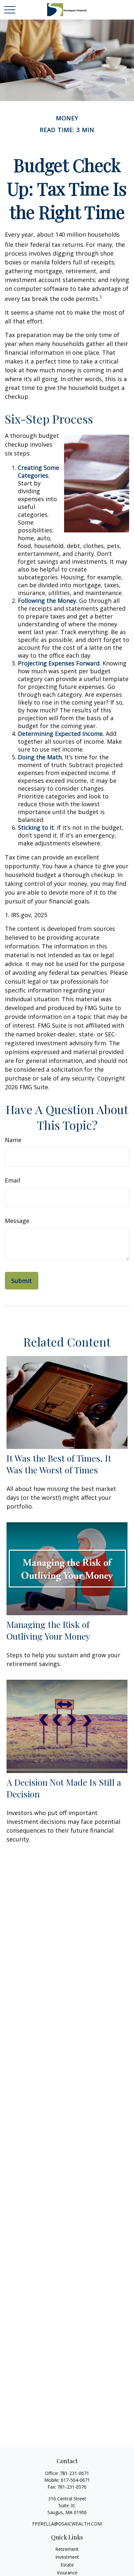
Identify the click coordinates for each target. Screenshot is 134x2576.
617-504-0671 (75, 2480)
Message (17, 1221)
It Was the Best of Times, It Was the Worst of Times (59, 1464)
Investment (67, 2557)
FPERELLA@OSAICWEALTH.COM (67, 2524)
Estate (67, 2565)
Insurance (67, 2573)
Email (13, 1180)
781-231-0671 (74, 2473)
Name (13, 1140)
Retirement (67, 2549)
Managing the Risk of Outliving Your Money (48, 1630)
